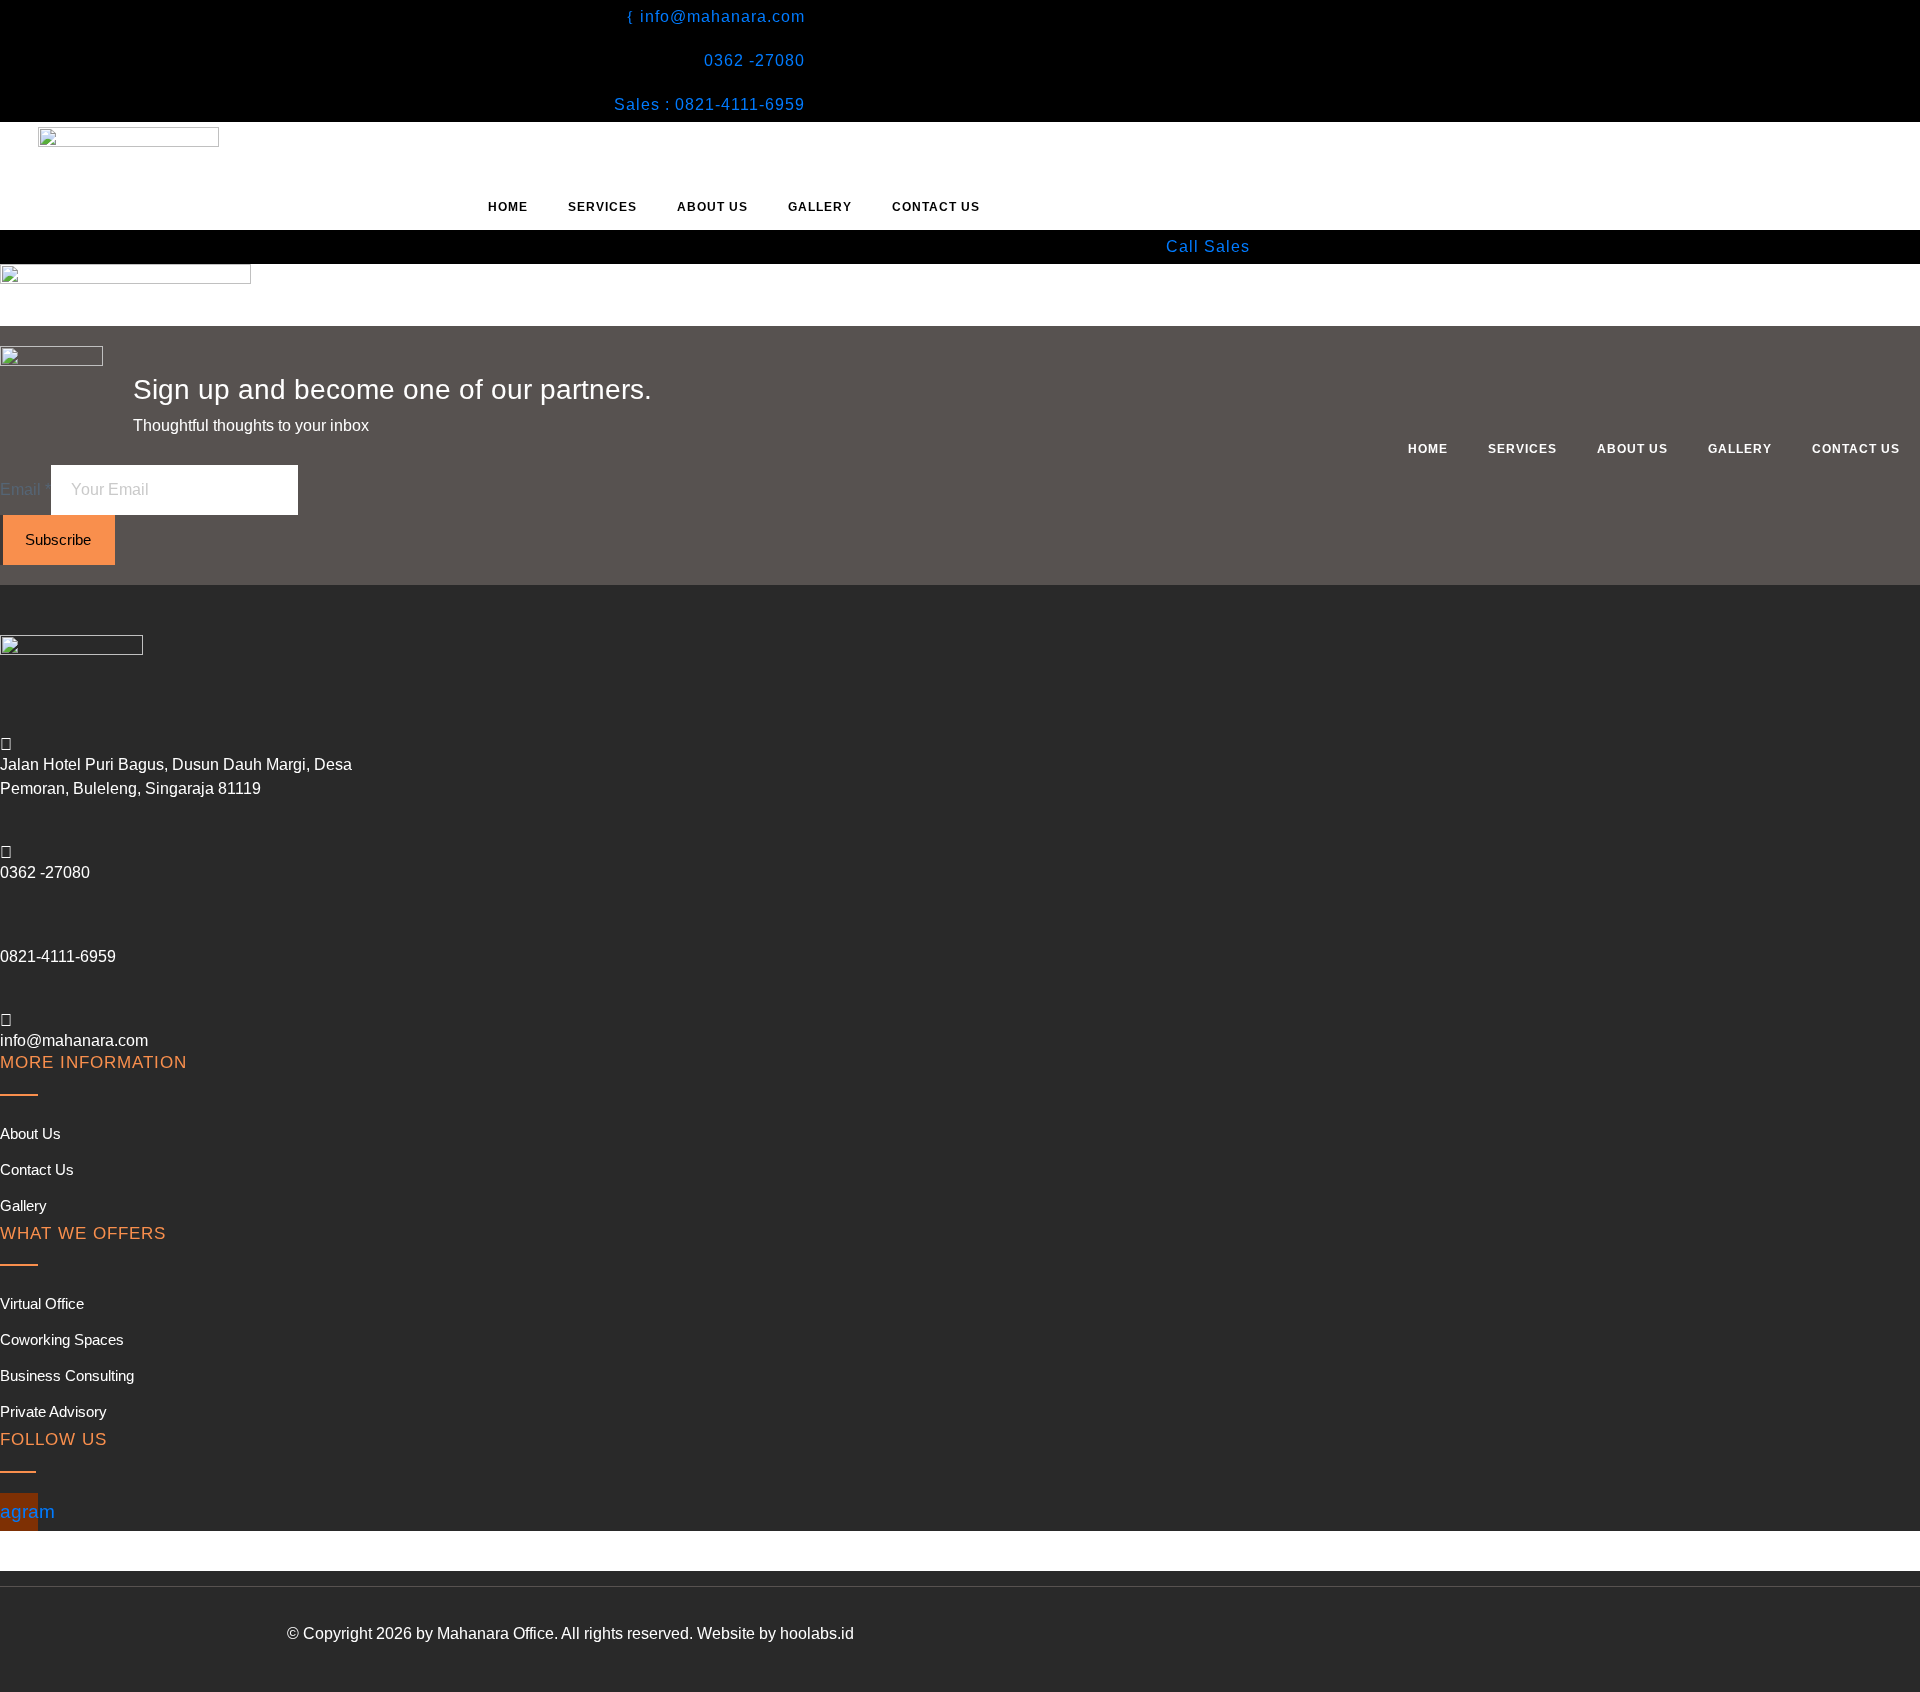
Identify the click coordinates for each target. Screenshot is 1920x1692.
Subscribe (58, 539)
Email (25, 489)
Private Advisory (53, 1411)
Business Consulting (67, 1375)
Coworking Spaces (62, 1339)
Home (508, 207)
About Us (712, 207)
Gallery (820, 207)
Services (602, 207)
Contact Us (936, 207)
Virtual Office (42, 1303)
